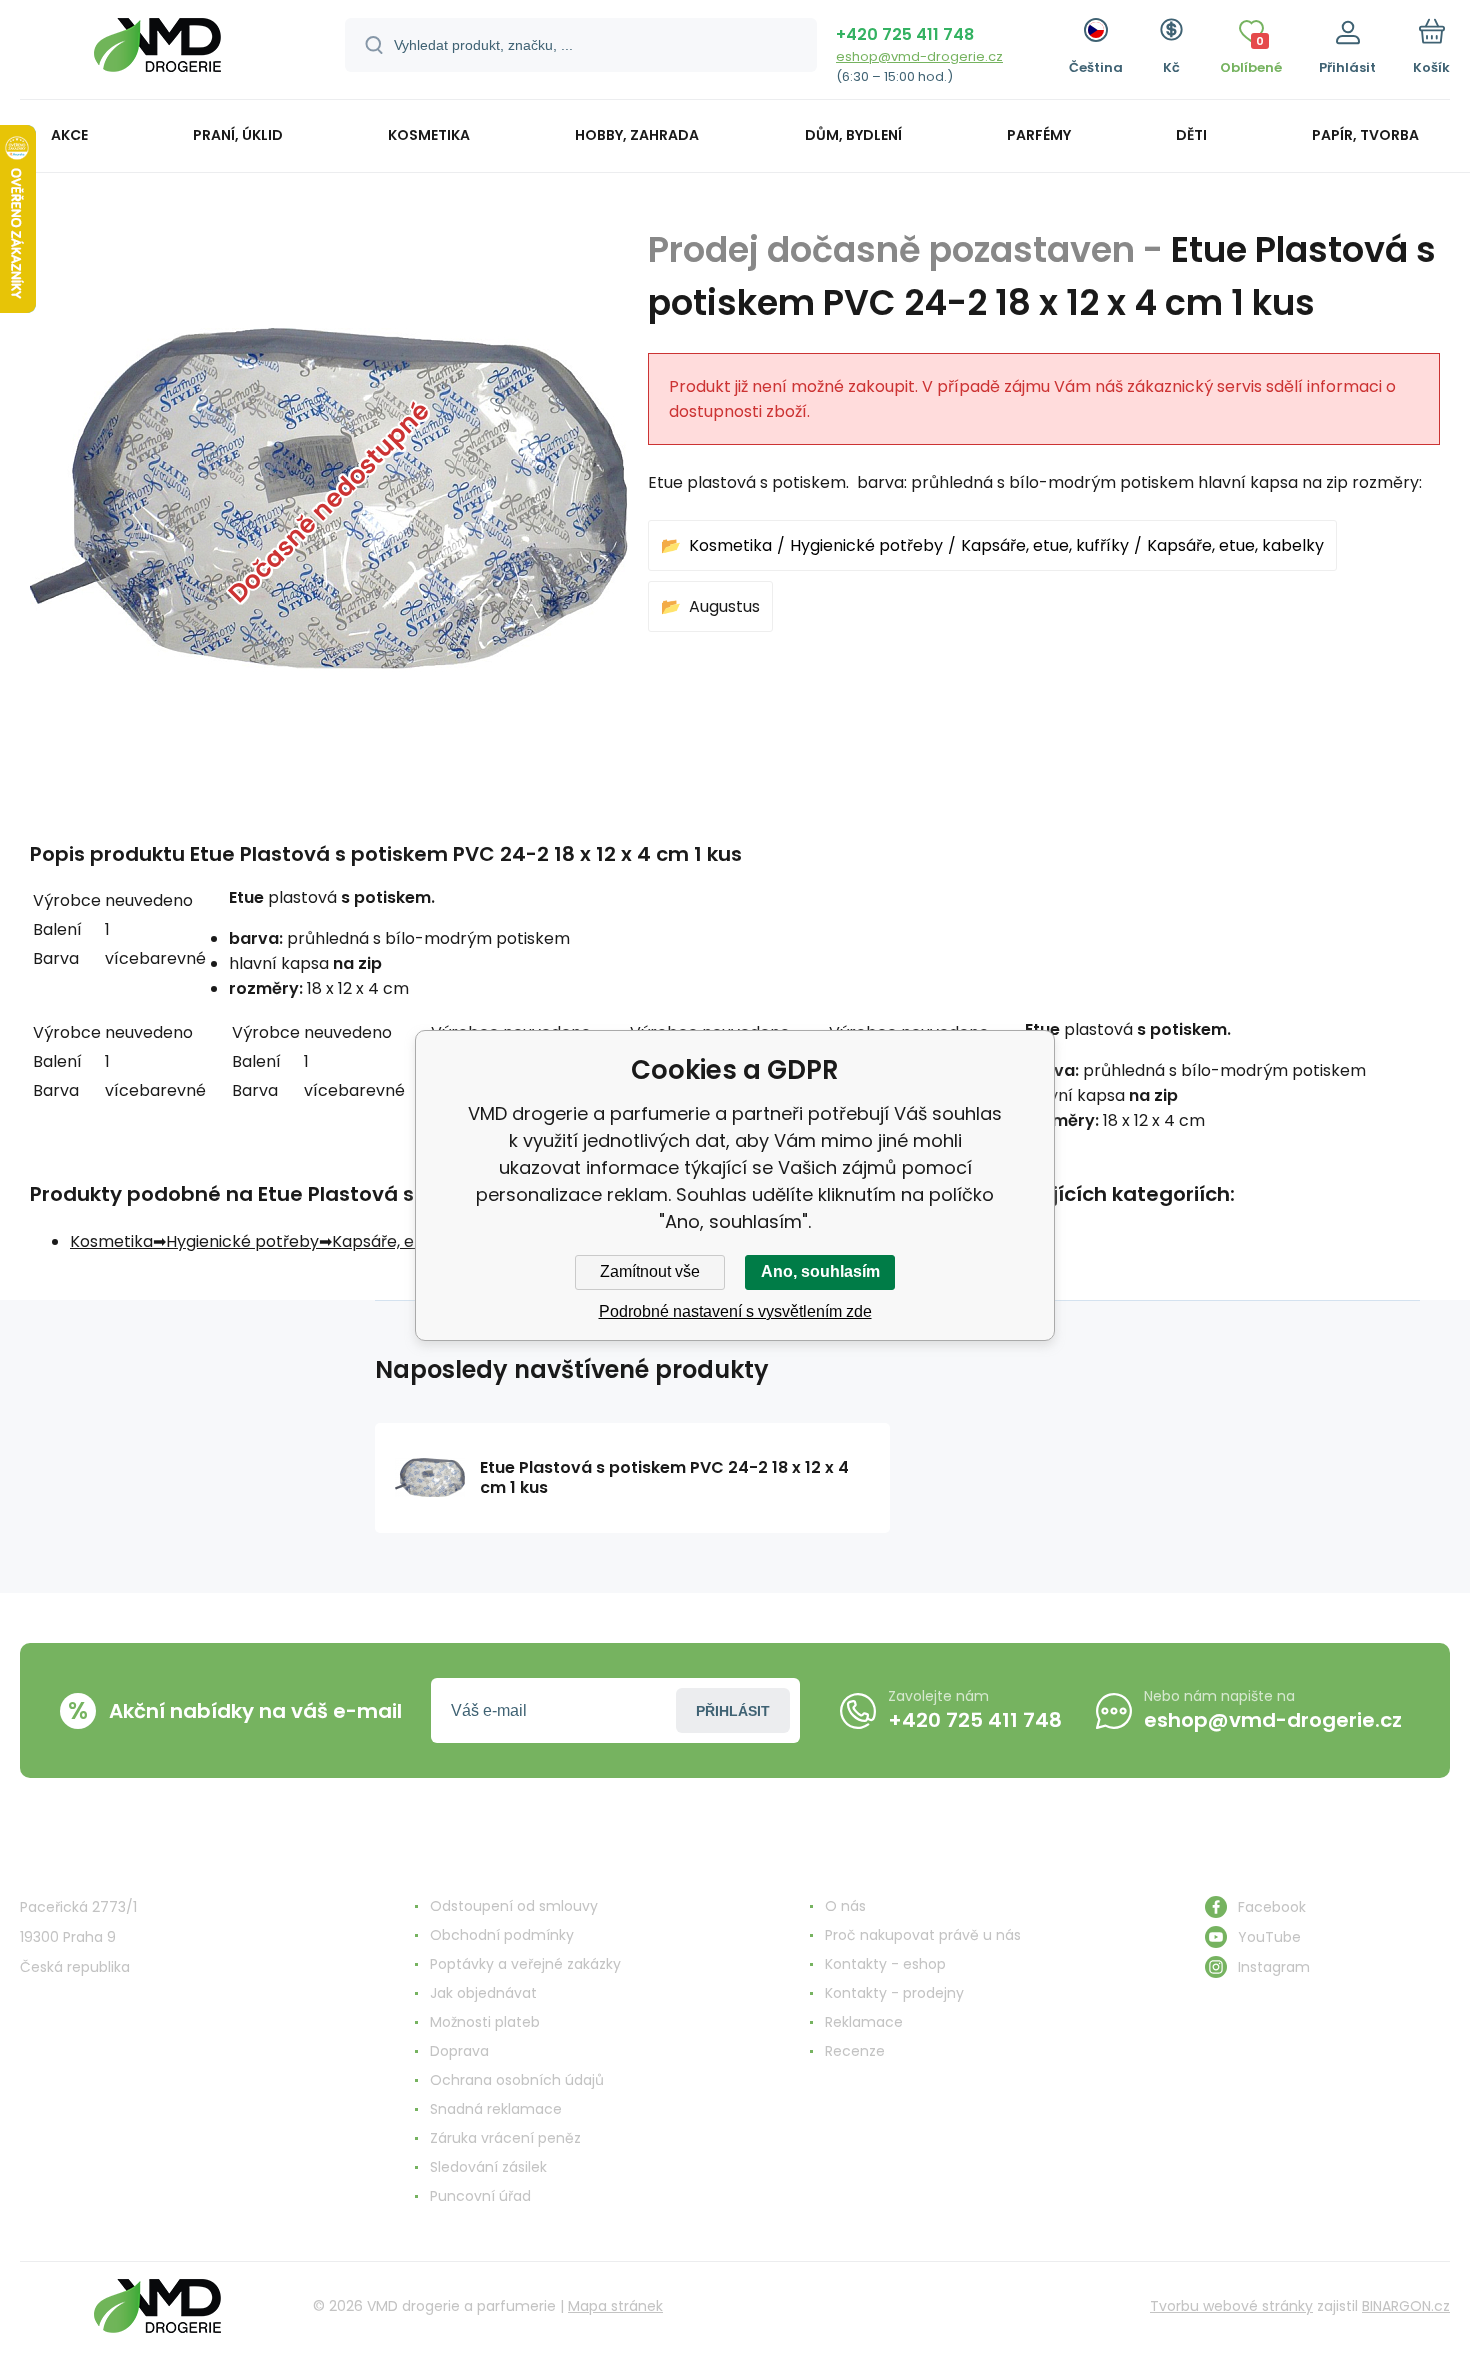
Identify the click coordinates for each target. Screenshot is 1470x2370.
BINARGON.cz (1406, 2306)
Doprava (459, 2051)
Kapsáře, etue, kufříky (1045, 545)
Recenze (855, 2051)
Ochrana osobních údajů (517, 2080)
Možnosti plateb (485, 2022)
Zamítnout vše (650, 1271)
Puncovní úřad (480, 2196)
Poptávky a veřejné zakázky (525, 1964)
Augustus (724, 606)
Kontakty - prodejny (894, 1993)
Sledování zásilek (488, 2167)
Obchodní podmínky (502, 1935)
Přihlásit (733, 1711)
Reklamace (864, 2022)
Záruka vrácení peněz (505, 2138)
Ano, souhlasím (820, 1271)
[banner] (157, 52)
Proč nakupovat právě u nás (923, 1935)
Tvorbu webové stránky (1231, 2306)
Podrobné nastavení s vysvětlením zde (735, 1311)
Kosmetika (730, 545)
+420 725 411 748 (905, 34)
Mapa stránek (615, 2306)
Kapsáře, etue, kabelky (1235, 545)
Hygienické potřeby (866, 545)
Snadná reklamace (496, 2109)
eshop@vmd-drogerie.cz (919, 56)
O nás (845, 1906)
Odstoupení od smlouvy (514, 1906)
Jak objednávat (483, 1993)
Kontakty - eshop (885, 1964)
